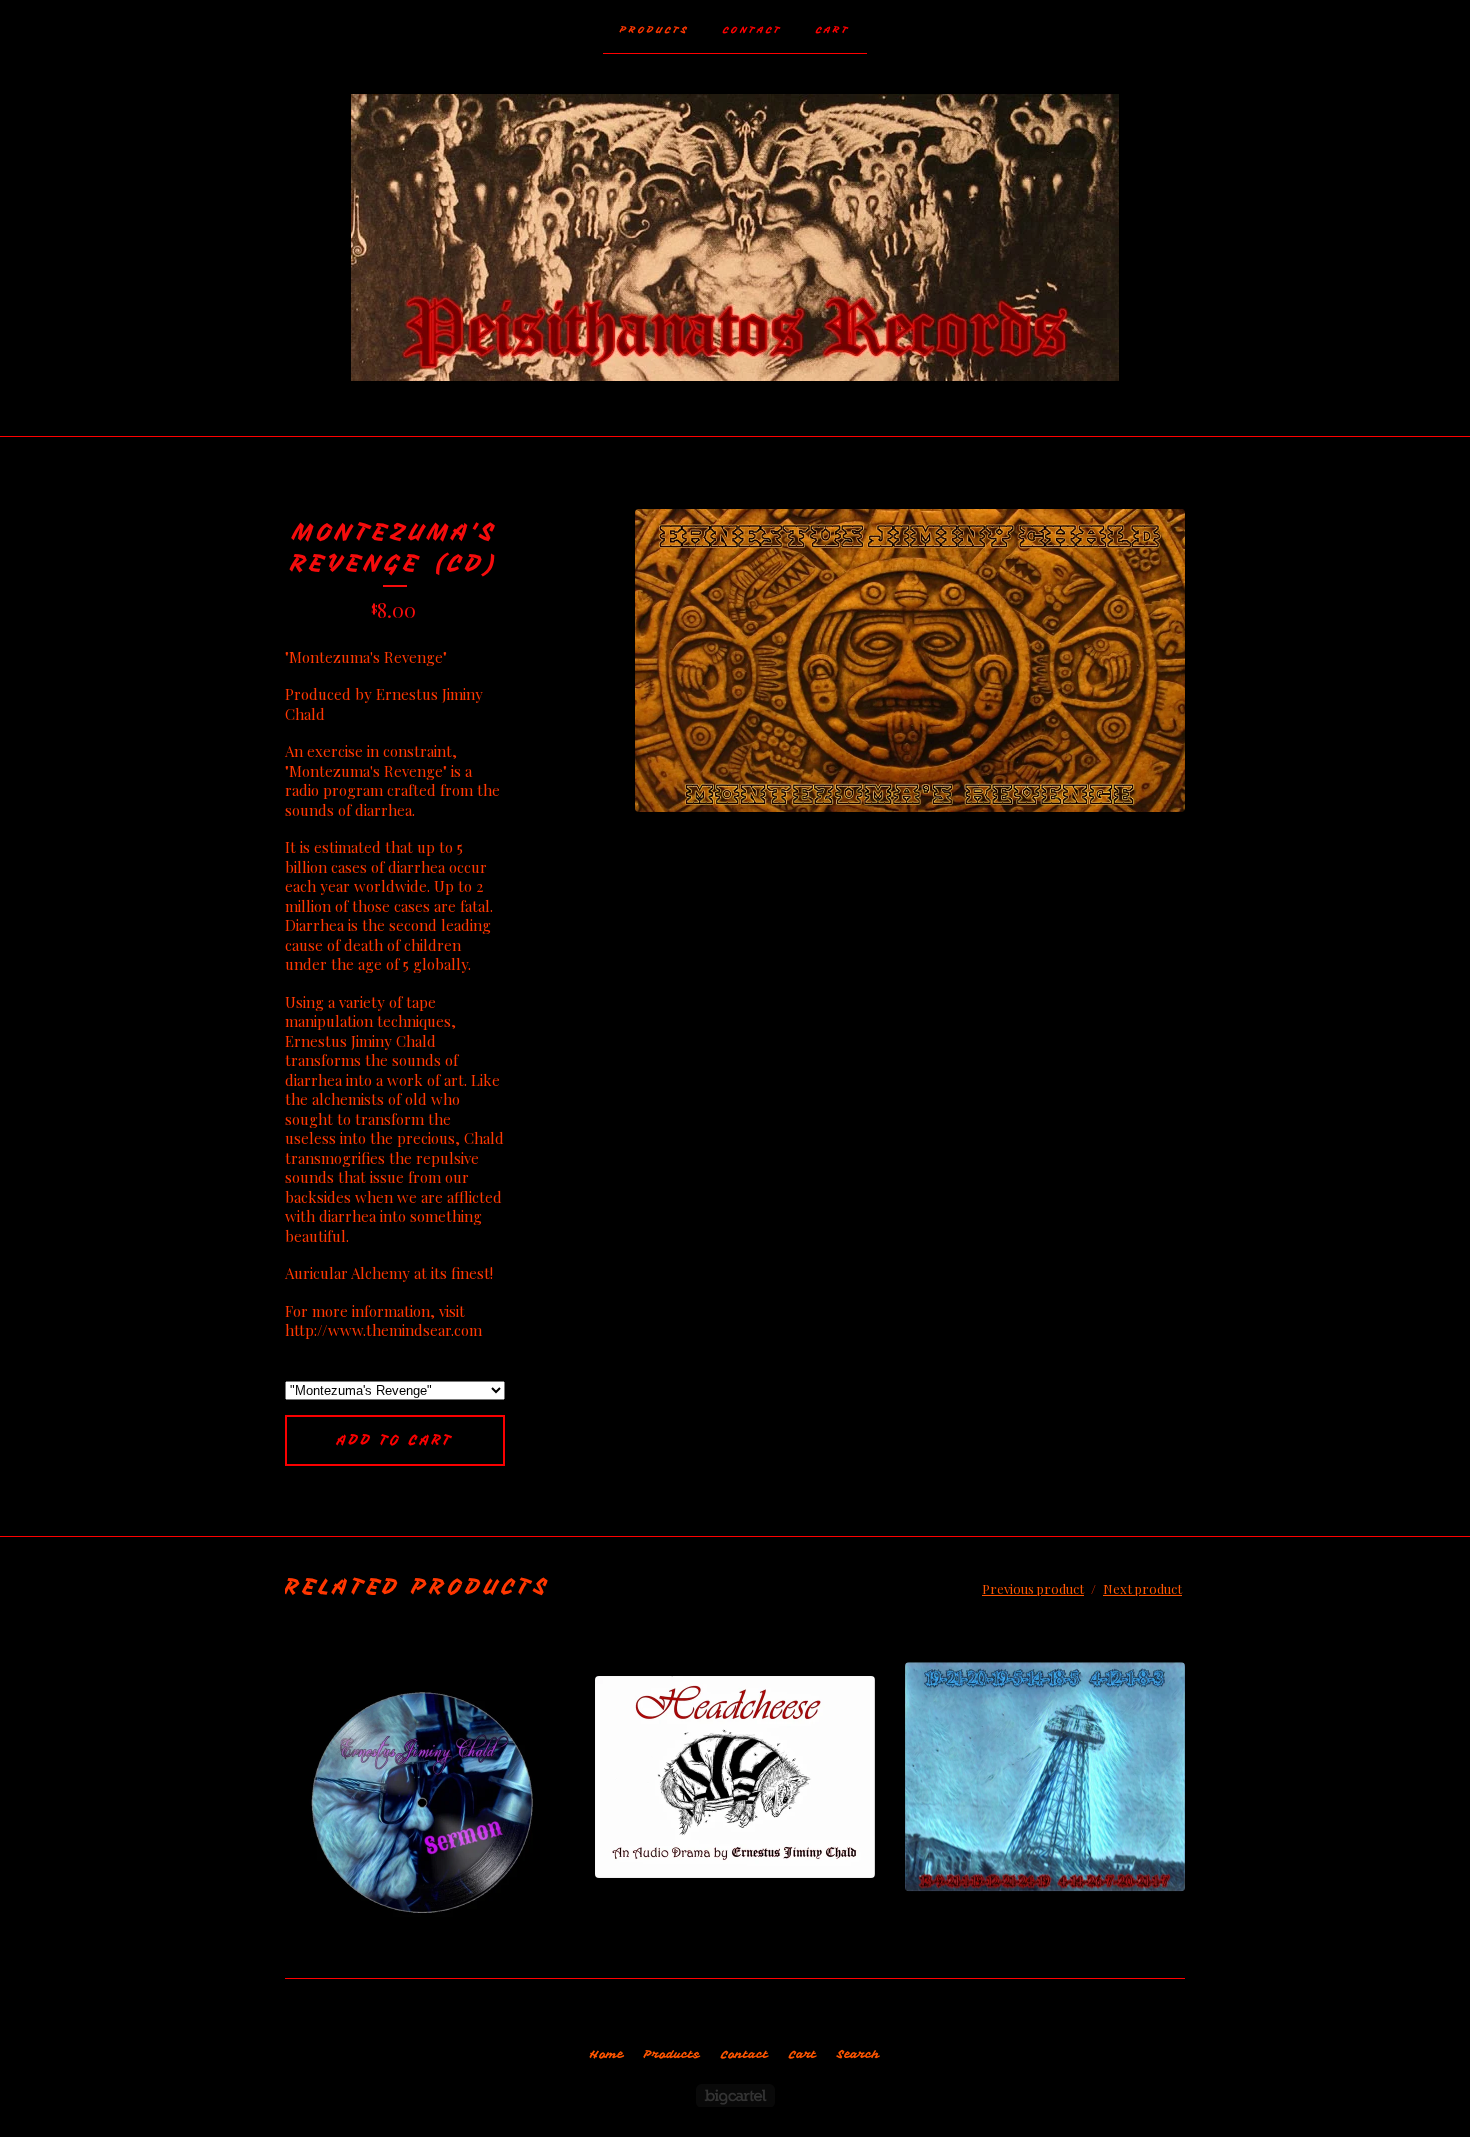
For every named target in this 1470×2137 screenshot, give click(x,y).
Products (654, 29)
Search (858, 2054)
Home (606, 2054)
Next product (1142, 1588)
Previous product (1033, 1588)
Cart (833, 29)
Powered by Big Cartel (735, 2095)
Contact (752, 29)
